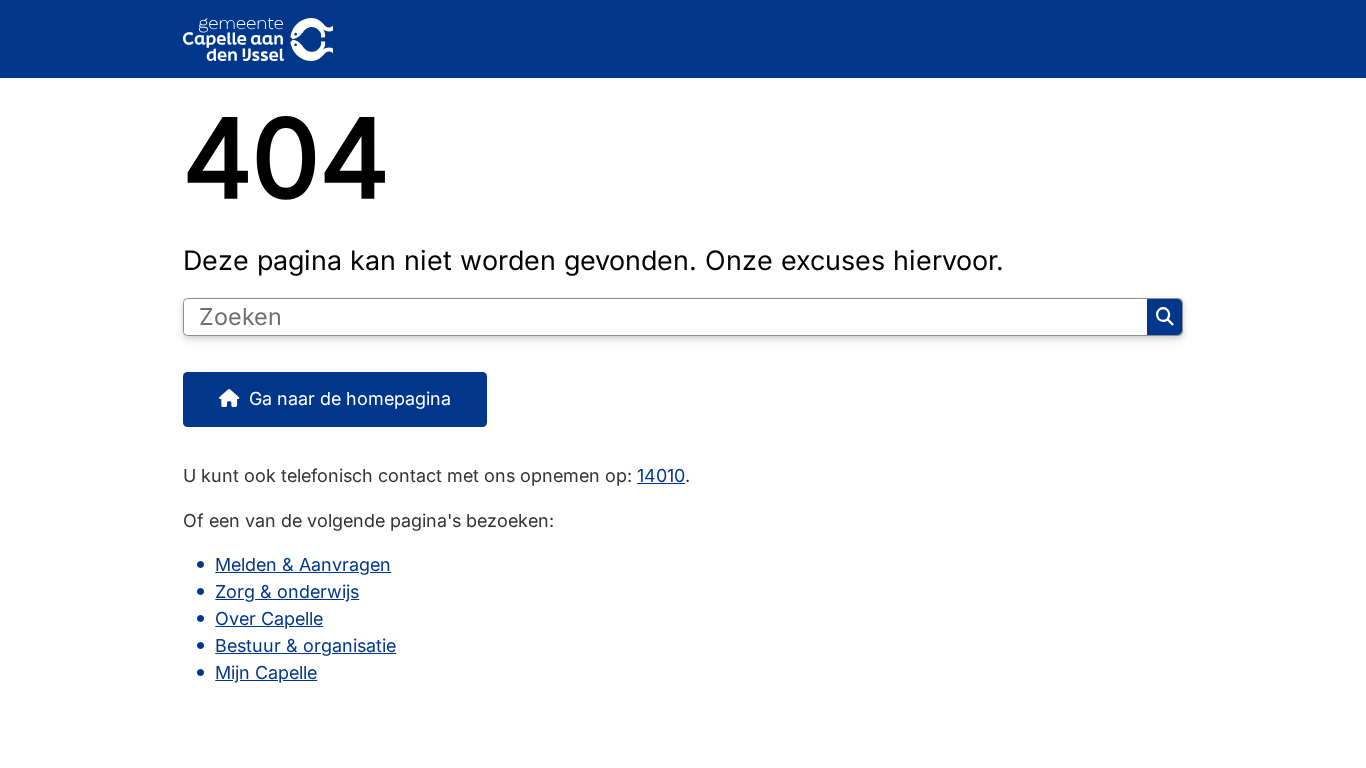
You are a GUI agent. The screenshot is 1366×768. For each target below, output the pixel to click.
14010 (661, 475)
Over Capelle (269, 618)
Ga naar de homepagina (350, 398)
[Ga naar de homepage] (674, 39)
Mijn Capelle (266, 672)
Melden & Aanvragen (303, 564)
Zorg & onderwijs (287, 591)
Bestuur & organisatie (305, 645)
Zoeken (1164, 317)
